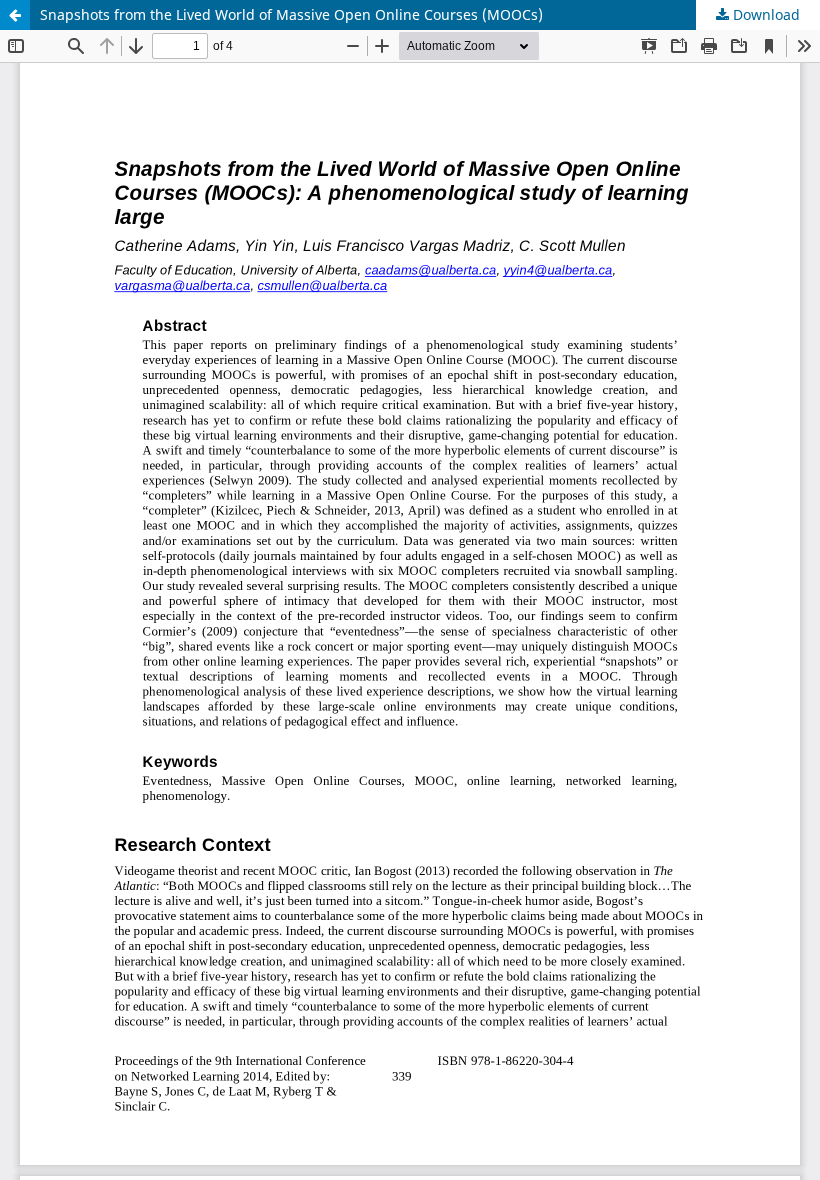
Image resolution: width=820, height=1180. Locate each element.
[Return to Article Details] (15, 15)
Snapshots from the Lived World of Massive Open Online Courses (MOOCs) (291, 14)
